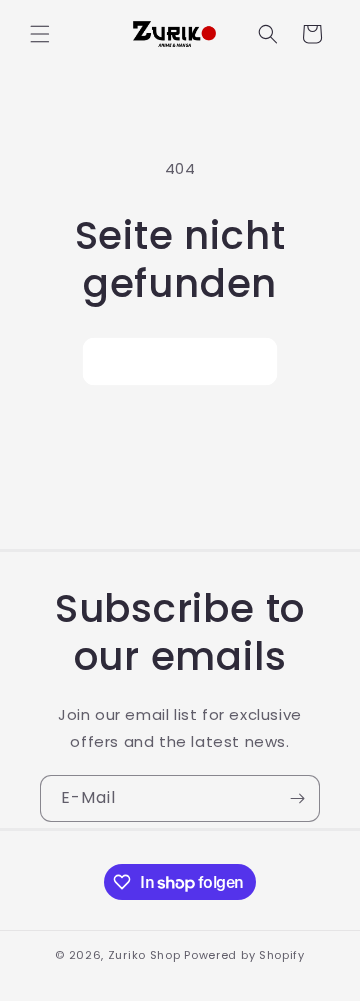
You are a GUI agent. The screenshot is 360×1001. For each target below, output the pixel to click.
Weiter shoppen (180, 361)
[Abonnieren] (297, 798)
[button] (40, 34)
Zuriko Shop (144, 955)
